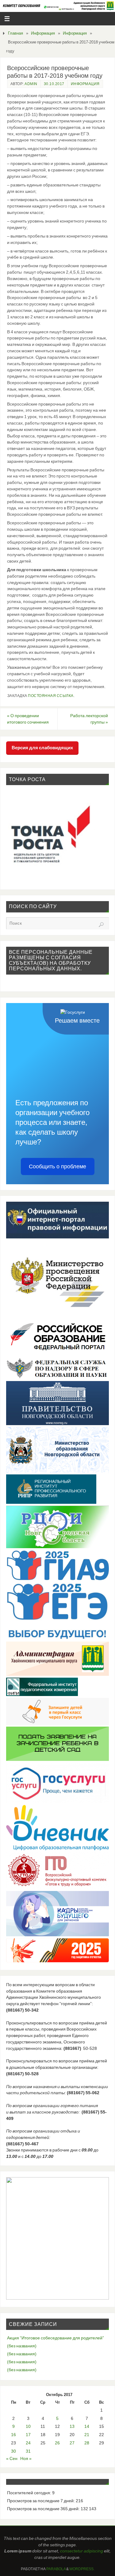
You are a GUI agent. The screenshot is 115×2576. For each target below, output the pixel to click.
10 (28, 2426)
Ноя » (26, 2458)
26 (57, 2443)
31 (28, 2451)
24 (28, 2443)
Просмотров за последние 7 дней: (41, 2501)
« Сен (12, 2458)
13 (72, 2426)
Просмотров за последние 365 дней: (44, 2509)
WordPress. (82, 2569)
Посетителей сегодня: (30, 2493)
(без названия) (22, 2346)
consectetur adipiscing (82, 2551)
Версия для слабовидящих (42, 748)
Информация (43, 33)
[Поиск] (101, 925)
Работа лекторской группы (89, 719)
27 (72, 2443)
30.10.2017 (54, 84)
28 (87, 2443)
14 (87, 2426)
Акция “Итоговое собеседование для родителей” (56, 2338)
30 (13, 2451)
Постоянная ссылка (51, 696)
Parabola (56, 2569)
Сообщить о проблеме (57, 1166)
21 (87, 2435)
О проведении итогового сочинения (28, 719)
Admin (31, 84)
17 (28, 2435)
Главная (15, 33)
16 (13, 2435)
